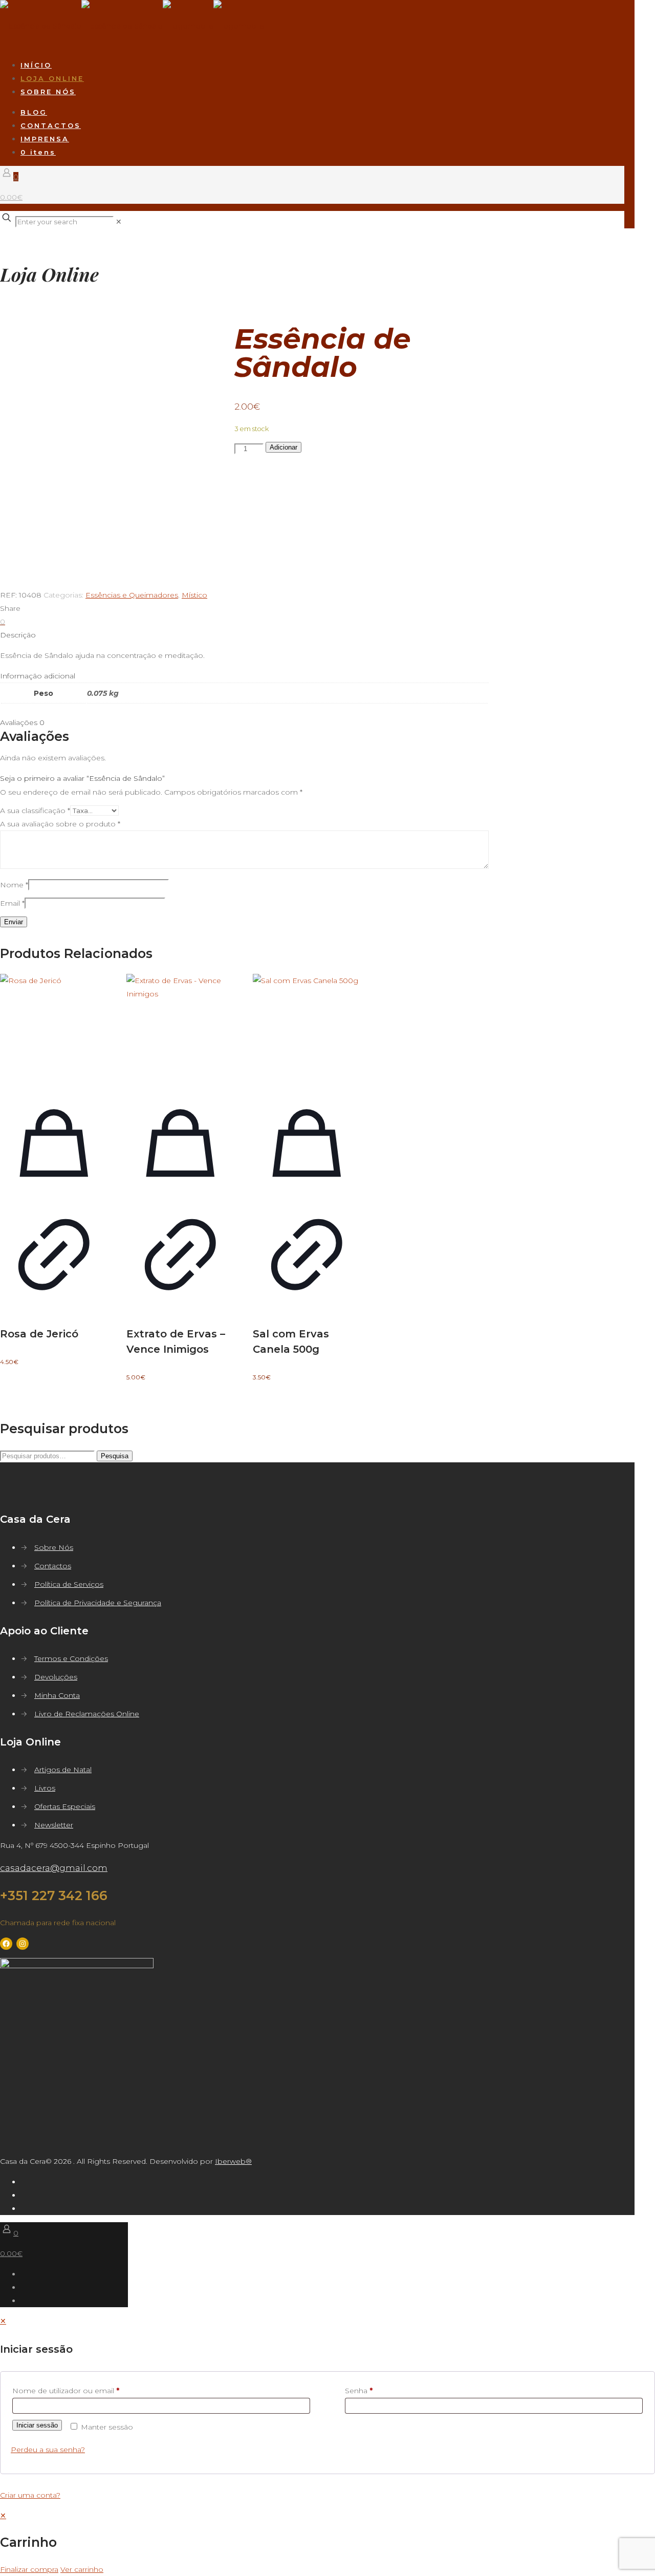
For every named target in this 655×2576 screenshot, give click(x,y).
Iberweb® (233, 2161)
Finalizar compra (29, 2569)
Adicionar (283, 447)
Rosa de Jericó (39, 1334)
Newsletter (54, 1825)
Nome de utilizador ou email (66, 2391)
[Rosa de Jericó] (54, 1028)
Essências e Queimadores (132, 595)
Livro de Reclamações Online (87, 1714)
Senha (359, 2391)
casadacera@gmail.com (54, 1868)
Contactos (53, 1566)
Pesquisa (115, 1456)
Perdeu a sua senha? (48, 2450)
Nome (14, 885)
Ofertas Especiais (65, 1806)
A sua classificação (35, 811)
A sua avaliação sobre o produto (60, 824)
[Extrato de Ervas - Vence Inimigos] (180, 1028)
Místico (194, 595)
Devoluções (56, 1677)
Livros (45, 1788)
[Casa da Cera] (132, 26)
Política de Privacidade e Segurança (98, 1603)
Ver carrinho (82, 2569)
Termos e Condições (71, 1658)
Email (12, 903)
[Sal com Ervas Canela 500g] (307, 1028)
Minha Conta (57, 1695)
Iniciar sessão (37, 2425)
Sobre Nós (54, 1547)
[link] (119, 222)
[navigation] (327, 2542)
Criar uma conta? (30, 2495)
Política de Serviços (69, 1584)
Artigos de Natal (63, 1770)
